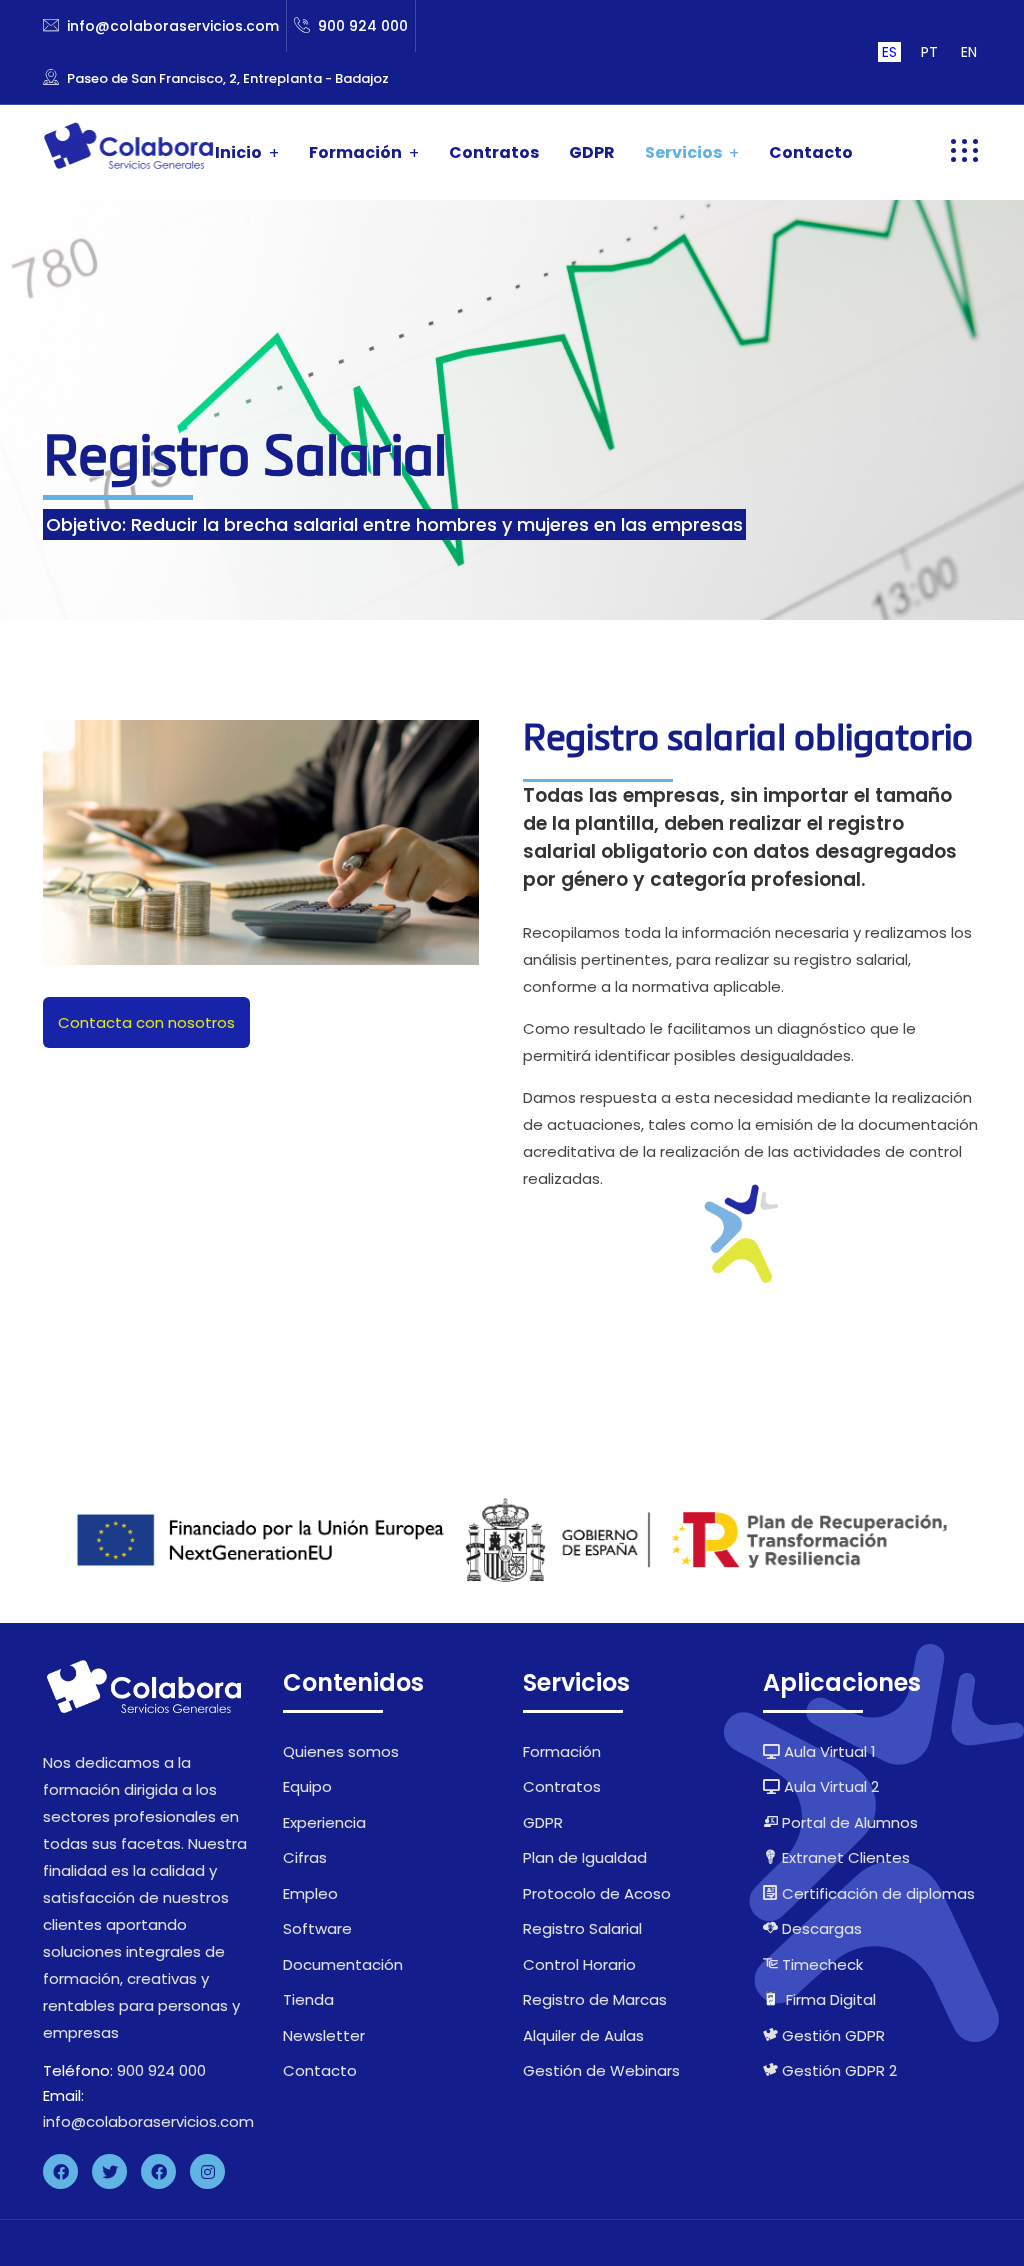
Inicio (238, 152)
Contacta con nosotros (146, 1022)
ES (889, 52)
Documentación (343, 1964)
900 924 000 (363, 26)
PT (929, 52)
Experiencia (324, 1822)
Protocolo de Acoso (597, 1893)
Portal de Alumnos (848, 1822)
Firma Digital (831, 1999)
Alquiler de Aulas (583, 2035)
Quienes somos (341, 1751)
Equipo (307, 1786)
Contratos (494, 152)
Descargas (820, 1928)
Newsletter (324, 2035)
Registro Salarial (582, 1928)
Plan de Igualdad (585, 1857)
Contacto (811, 152)
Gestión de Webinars (601, 2070)
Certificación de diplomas (876, 1893)
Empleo (310, 1893)
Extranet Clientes (844, 1857)
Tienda (308, 1999)
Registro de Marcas (595, 1999)
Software (317, 1928)
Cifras (305, 1857)
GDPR (592, 152)
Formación (355, 152)
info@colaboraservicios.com (173, 26)
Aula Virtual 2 (829, 1786)
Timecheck (820, 1964)
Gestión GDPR (831, 2035)
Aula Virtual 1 (828, 1751)
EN (969, 52)
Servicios (683, 152)
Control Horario (579, 1964)
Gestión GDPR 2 (837, 2070)
